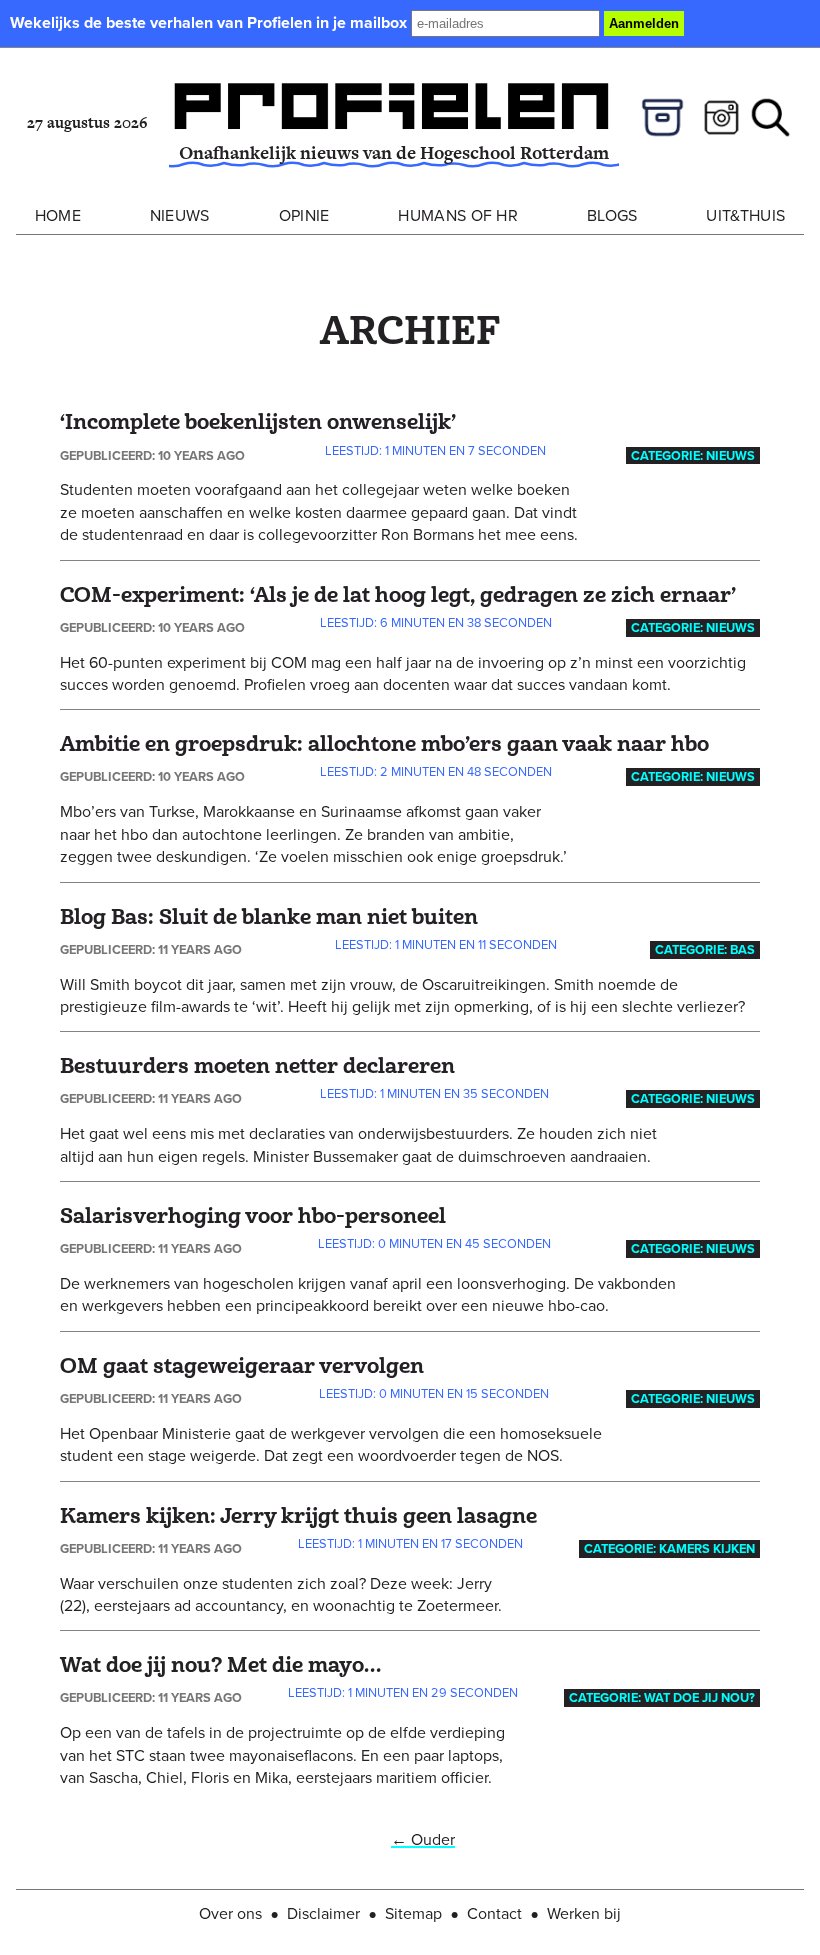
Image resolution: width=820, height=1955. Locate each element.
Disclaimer (323, 1913)
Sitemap (413, 1913)
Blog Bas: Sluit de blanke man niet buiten (269, 917)
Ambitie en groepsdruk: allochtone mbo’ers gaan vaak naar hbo (384, 744)
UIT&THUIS (745, 215)
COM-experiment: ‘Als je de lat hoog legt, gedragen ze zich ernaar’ (398, 595)
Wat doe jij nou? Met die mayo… (220, 1665)
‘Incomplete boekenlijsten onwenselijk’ (258, 422)
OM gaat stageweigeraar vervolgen (242, 1366)
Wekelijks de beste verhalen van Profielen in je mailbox (210, 22)
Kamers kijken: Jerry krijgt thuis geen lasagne (298, 1516)
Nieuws (180, 215)
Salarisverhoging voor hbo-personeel (253, 1216)
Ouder (423, 1839)
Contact (494, 1913)
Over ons (230, 1913)
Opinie (304, 215)
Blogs (612, 215)
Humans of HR (458, 215)
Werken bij (584, 1913)
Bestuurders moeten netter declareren (257, 1066)
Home (58, 215)
